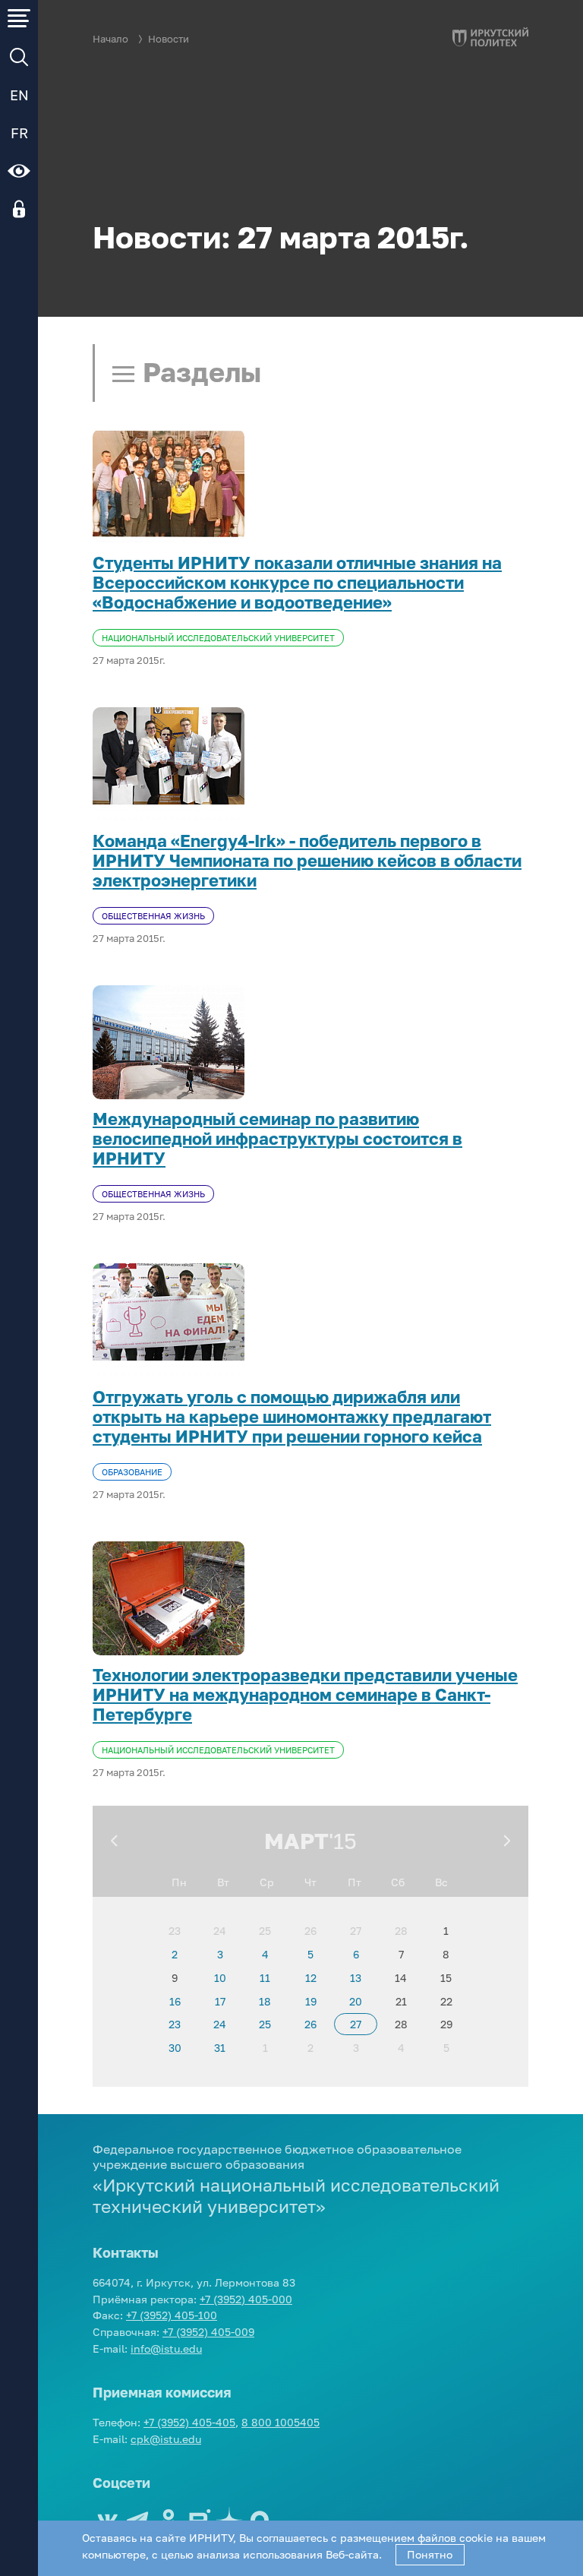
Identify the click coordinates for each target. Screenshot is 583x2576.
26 (310, 1931)
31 (220, 2048)
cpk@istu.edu (166, 2439)
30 (175, 2048)
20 (356, 2001)
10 (220, 1978)
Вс (441, 1882)
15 (446, 1978)
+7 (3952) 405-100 (172, 2315)
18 (265, 2001)
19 (311, 2001)
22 (446, 2001)
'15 (343, 1841)
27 (356, 1931)
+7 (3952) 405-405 (189, 2422)
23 (175, 1931)
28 (401, 1931)
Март (296, 1841)
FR (19, 133)
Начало (110, 39)
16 (175, 2001)
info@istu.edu (166, 2348)
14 (401, 1978)
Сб (398, 1882)
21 (401, 2001)
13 (356, 1978)
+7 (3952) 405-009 (208, 2332)
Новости (169, 39)
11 (265, 1978)
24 (220, 1931)
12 (311, 1978)
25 (265, 1931)
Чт (310, 1882)
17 (220, 2001)
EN (19, 95)
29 (446, 2024)
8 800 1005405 (280, 2422)
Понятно (430, 2554)
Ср (267, 1882)
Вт (223, 1882)
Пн (179, 1882)
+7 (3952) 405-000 (246, 2299)
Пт (355, 1882)
